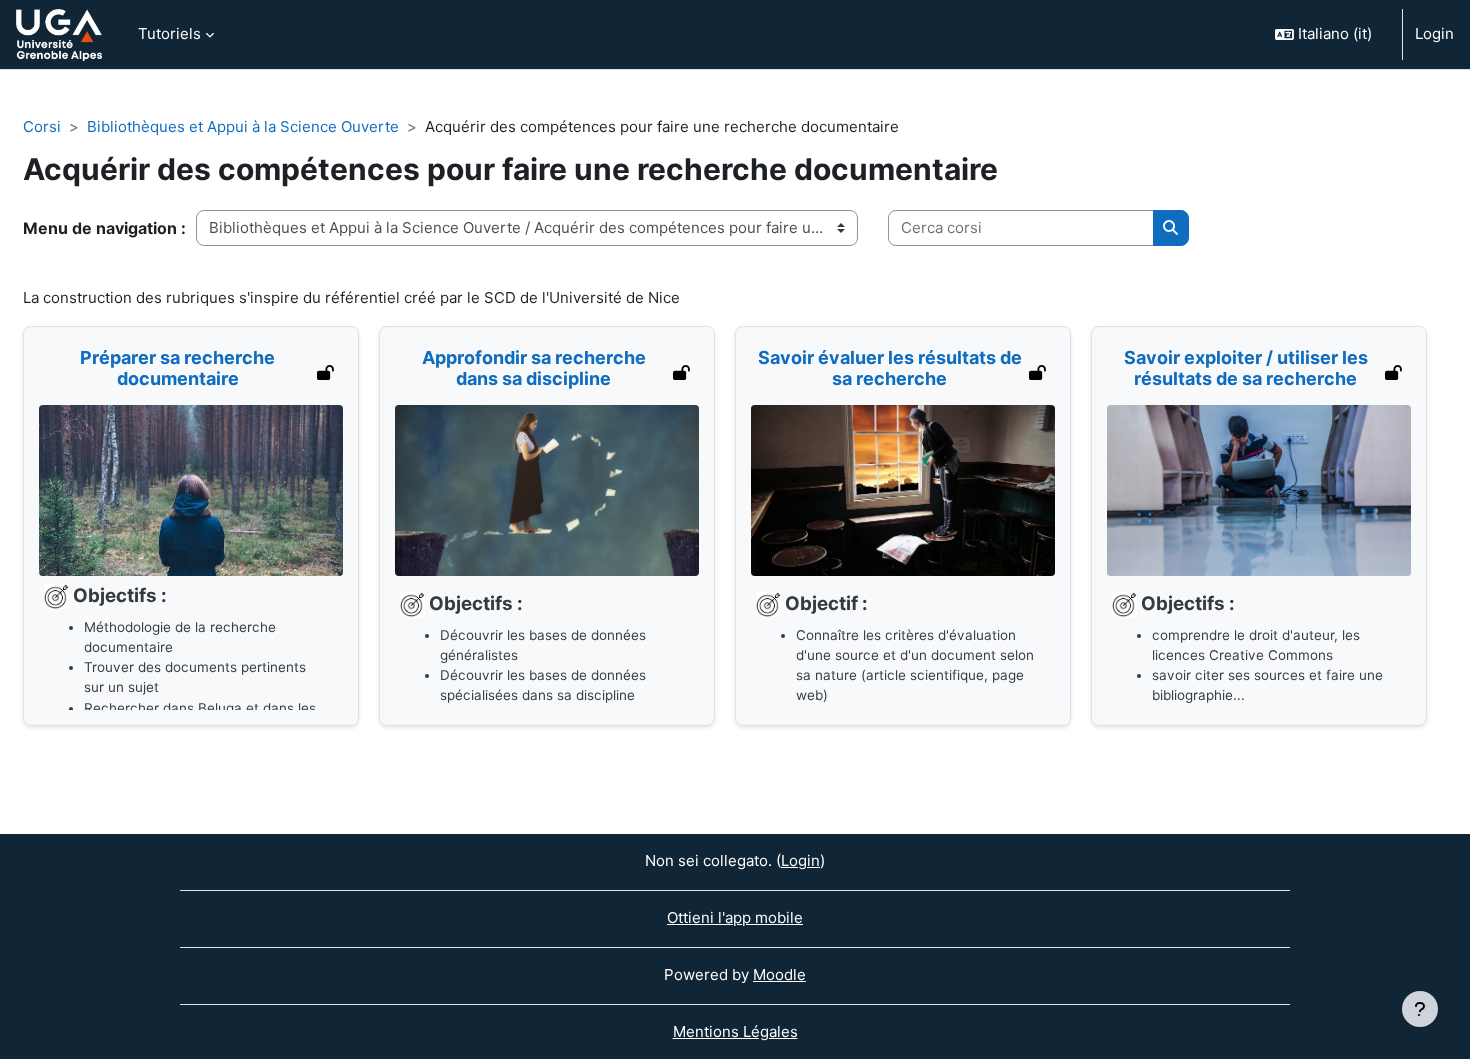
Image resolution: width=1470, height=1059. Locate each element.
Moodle (779, 974)
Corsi (42, 126)
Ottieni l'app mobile (735, 917)
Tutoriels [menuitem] (169, 33)
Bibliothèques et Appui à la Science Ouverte (243, 126)
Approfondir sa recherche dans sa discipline (534, 368)
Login (1434, 33)
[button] (1330, 34)
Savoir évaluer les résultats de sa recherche (890, 368)
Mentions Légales (735, 1031)
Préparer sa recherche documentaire (177, 368)
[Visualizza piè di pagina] (1420, 1009)
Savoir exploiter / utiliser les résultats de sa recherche (1246, 368)
